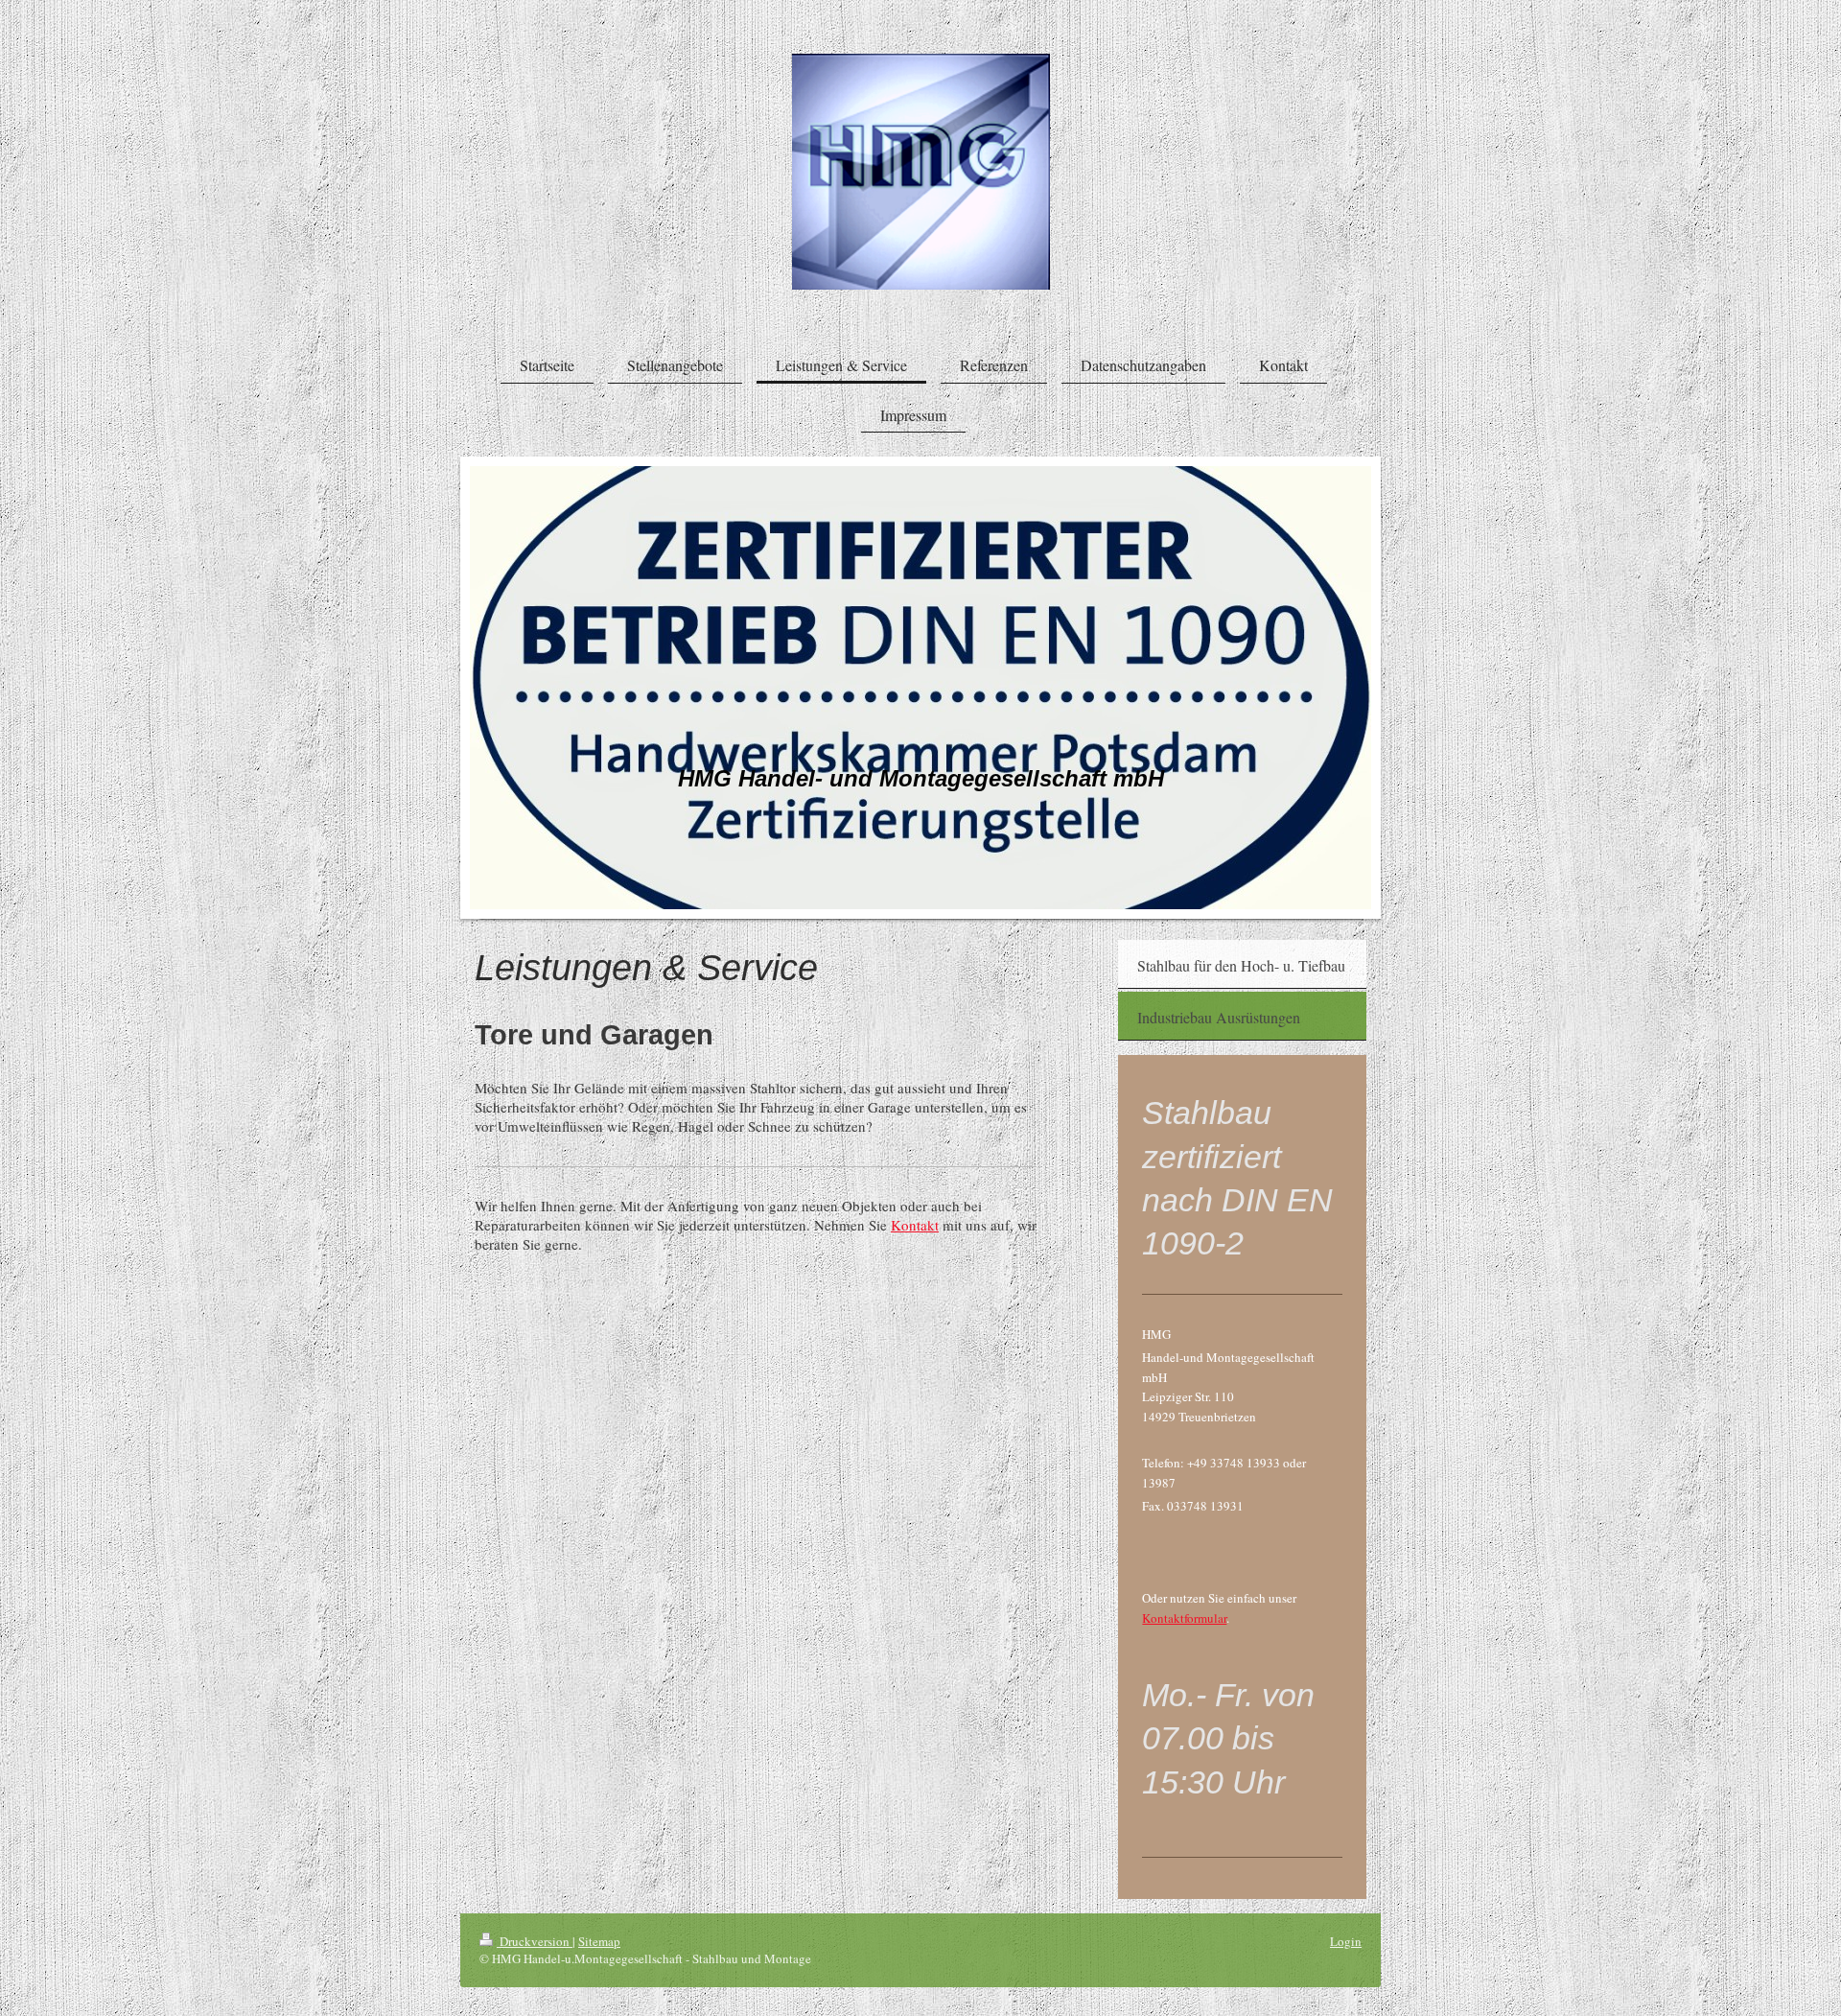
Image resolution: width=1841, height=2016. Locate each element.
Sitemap (599, 1941)
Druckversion (535, 1941)
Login (1346, 1941)
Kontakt (915, 1225)
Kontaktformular (1184, 1618)
